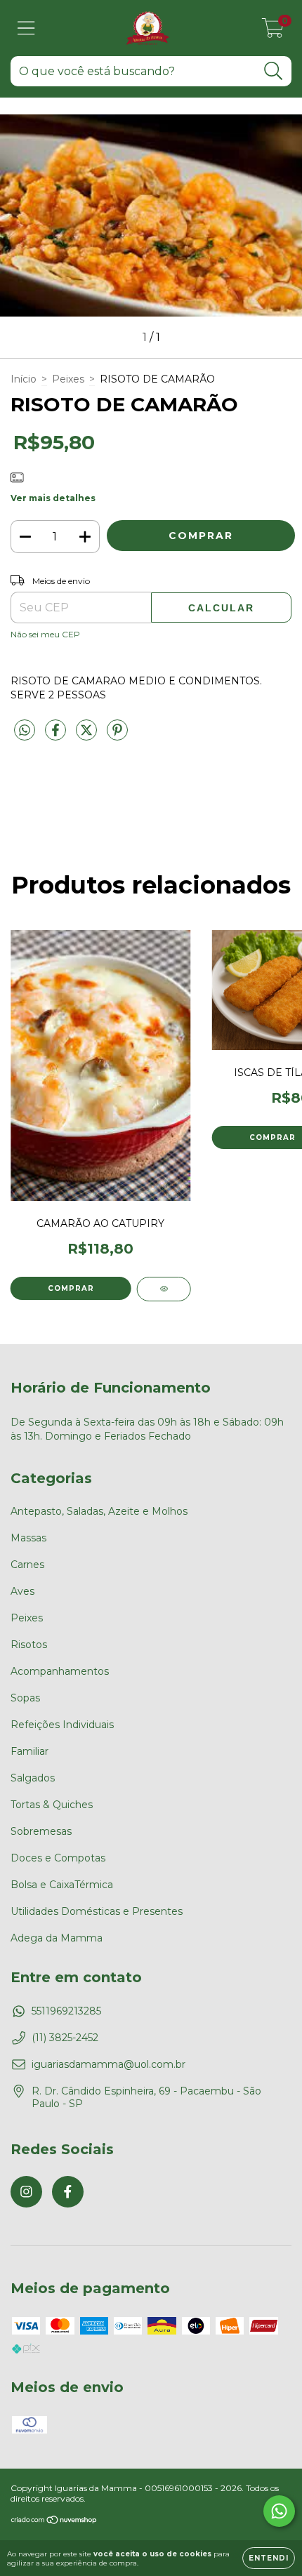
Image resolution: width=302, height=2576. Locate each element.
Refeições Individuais (62, 1725)
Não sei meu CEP (45, 634)
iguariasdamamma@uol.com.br (109, 2064)
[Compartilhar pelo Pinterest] (117, 736)
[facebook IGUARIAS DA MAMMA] (68, 2192)
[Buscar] (274, 71)
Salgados (33, 1778)
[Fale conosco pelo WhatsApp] (279, 2511)
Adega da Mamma (57, 1938)
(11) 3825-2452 (65, 2038)
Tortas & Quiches (52, 1805)
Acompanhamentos (60, 1671)
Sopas (25, 1698)
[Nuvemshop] (54, 2521)
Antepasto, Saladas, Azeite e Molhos (99, 1511)
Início (24, 379)
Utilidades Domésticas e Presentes (97, 1911)
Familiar (29, 1751)
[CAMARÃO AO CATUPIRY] (164, 1289)
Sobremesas (41, 1831)
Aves (22, 1591)
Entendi (269, 2558)
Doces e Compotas (58, 1858)
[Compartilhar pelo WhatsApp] (25, 731)
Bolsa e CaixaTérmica (62, 1885)
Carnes (27, 1565)
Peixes (68, 379)
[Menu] (26, 28)
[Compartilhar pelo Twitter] (88, 736)
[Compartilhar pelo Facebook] (57, 736)
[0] (273, 32)
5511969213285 (66, 2011)
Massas (28, 1538)
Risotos (29, 1645)
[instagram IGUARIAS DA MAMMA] (26, 2192)
